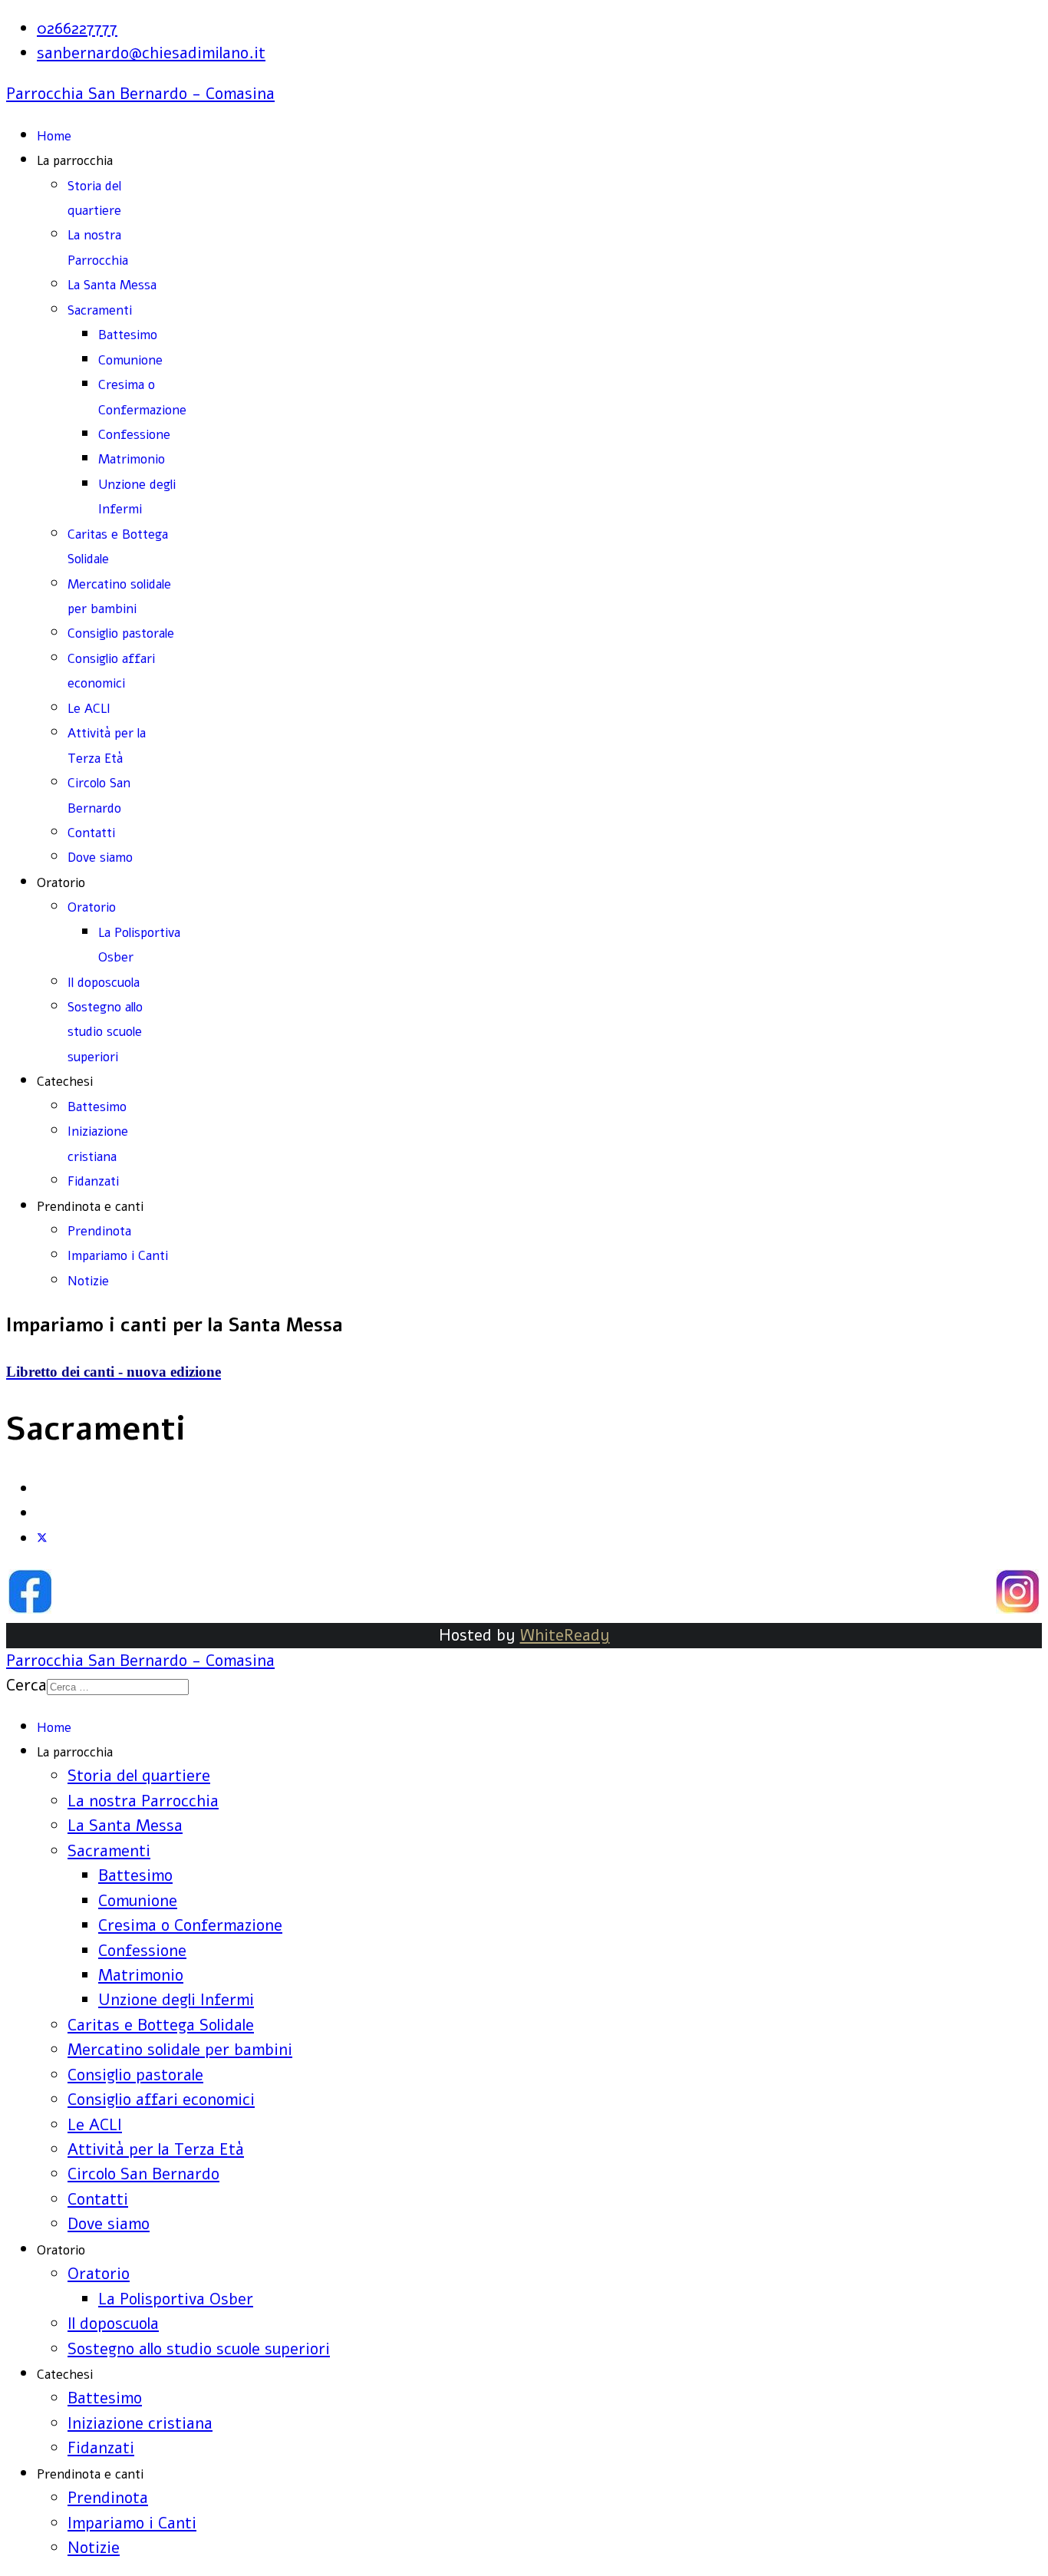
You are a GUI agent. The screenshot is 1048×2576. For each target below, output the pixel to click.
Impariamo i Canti (118, 1256)
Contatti (91, 833)
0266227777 (77, 28)
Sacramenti (100, 310)
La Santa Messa (112, 285)
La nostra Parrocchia (143, 1801)
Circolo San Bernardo (143, 2174)
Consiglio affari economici (161, 2099)
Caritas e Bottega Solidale (161, 2025)
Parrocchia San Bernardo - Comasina (140, 94)
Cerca (26, 1685)
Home (54, 136)
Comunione (130, 360)
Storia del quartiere (139, 1776)
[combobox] (118, 1687)
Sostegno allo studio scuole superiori (105, 1032)
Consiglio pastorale (121, 633)
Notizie (88, 1281)
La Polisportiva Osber (176, 2299)
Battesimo (128, 335)
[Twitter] (42, 1539)
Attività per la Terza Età (156, 2149)
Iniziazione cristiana (140, 2423)
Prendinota (99, 1231)
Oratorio (92, 907)
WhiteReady (565, 1635)
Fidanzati (93, 1181)
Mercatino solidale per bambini (180, 2050)
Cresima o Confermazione (190, 1925)
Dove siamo (100, 858)
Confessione (134, 435)
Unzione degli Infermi (176, 2000)
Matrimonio (132, 459)
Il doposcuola (104, 983)
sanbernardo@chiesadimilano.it (151, 53)
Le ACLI (89, 709)
